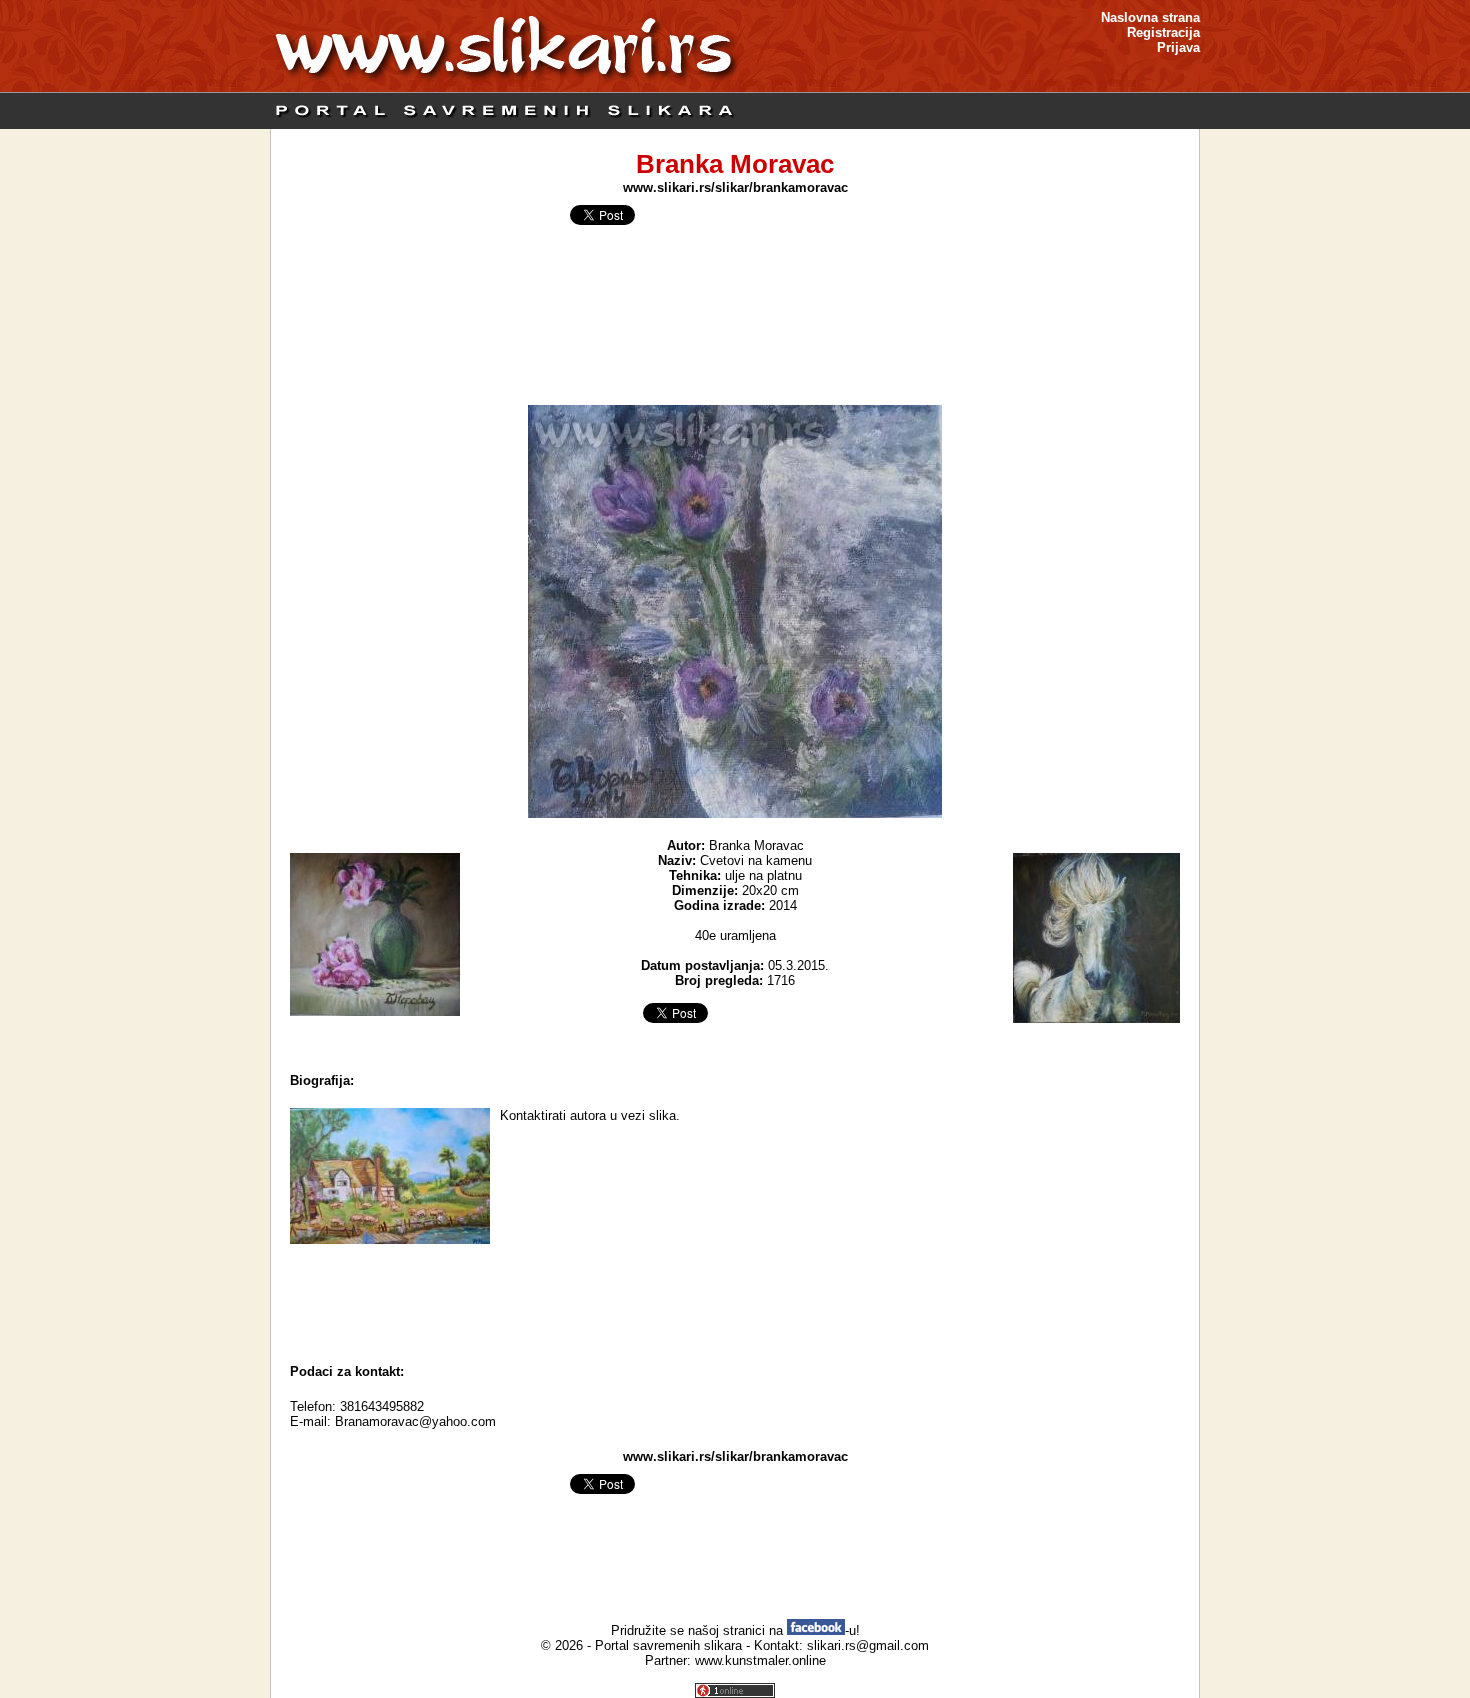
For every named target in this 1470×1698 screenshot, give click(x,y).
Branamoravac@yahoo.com (415, 1421)
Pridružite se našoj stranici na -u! (735, 1630)
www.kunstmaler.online (760, 1660)
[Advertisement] (735, 1299)
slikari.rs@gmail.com (868, 1645)
